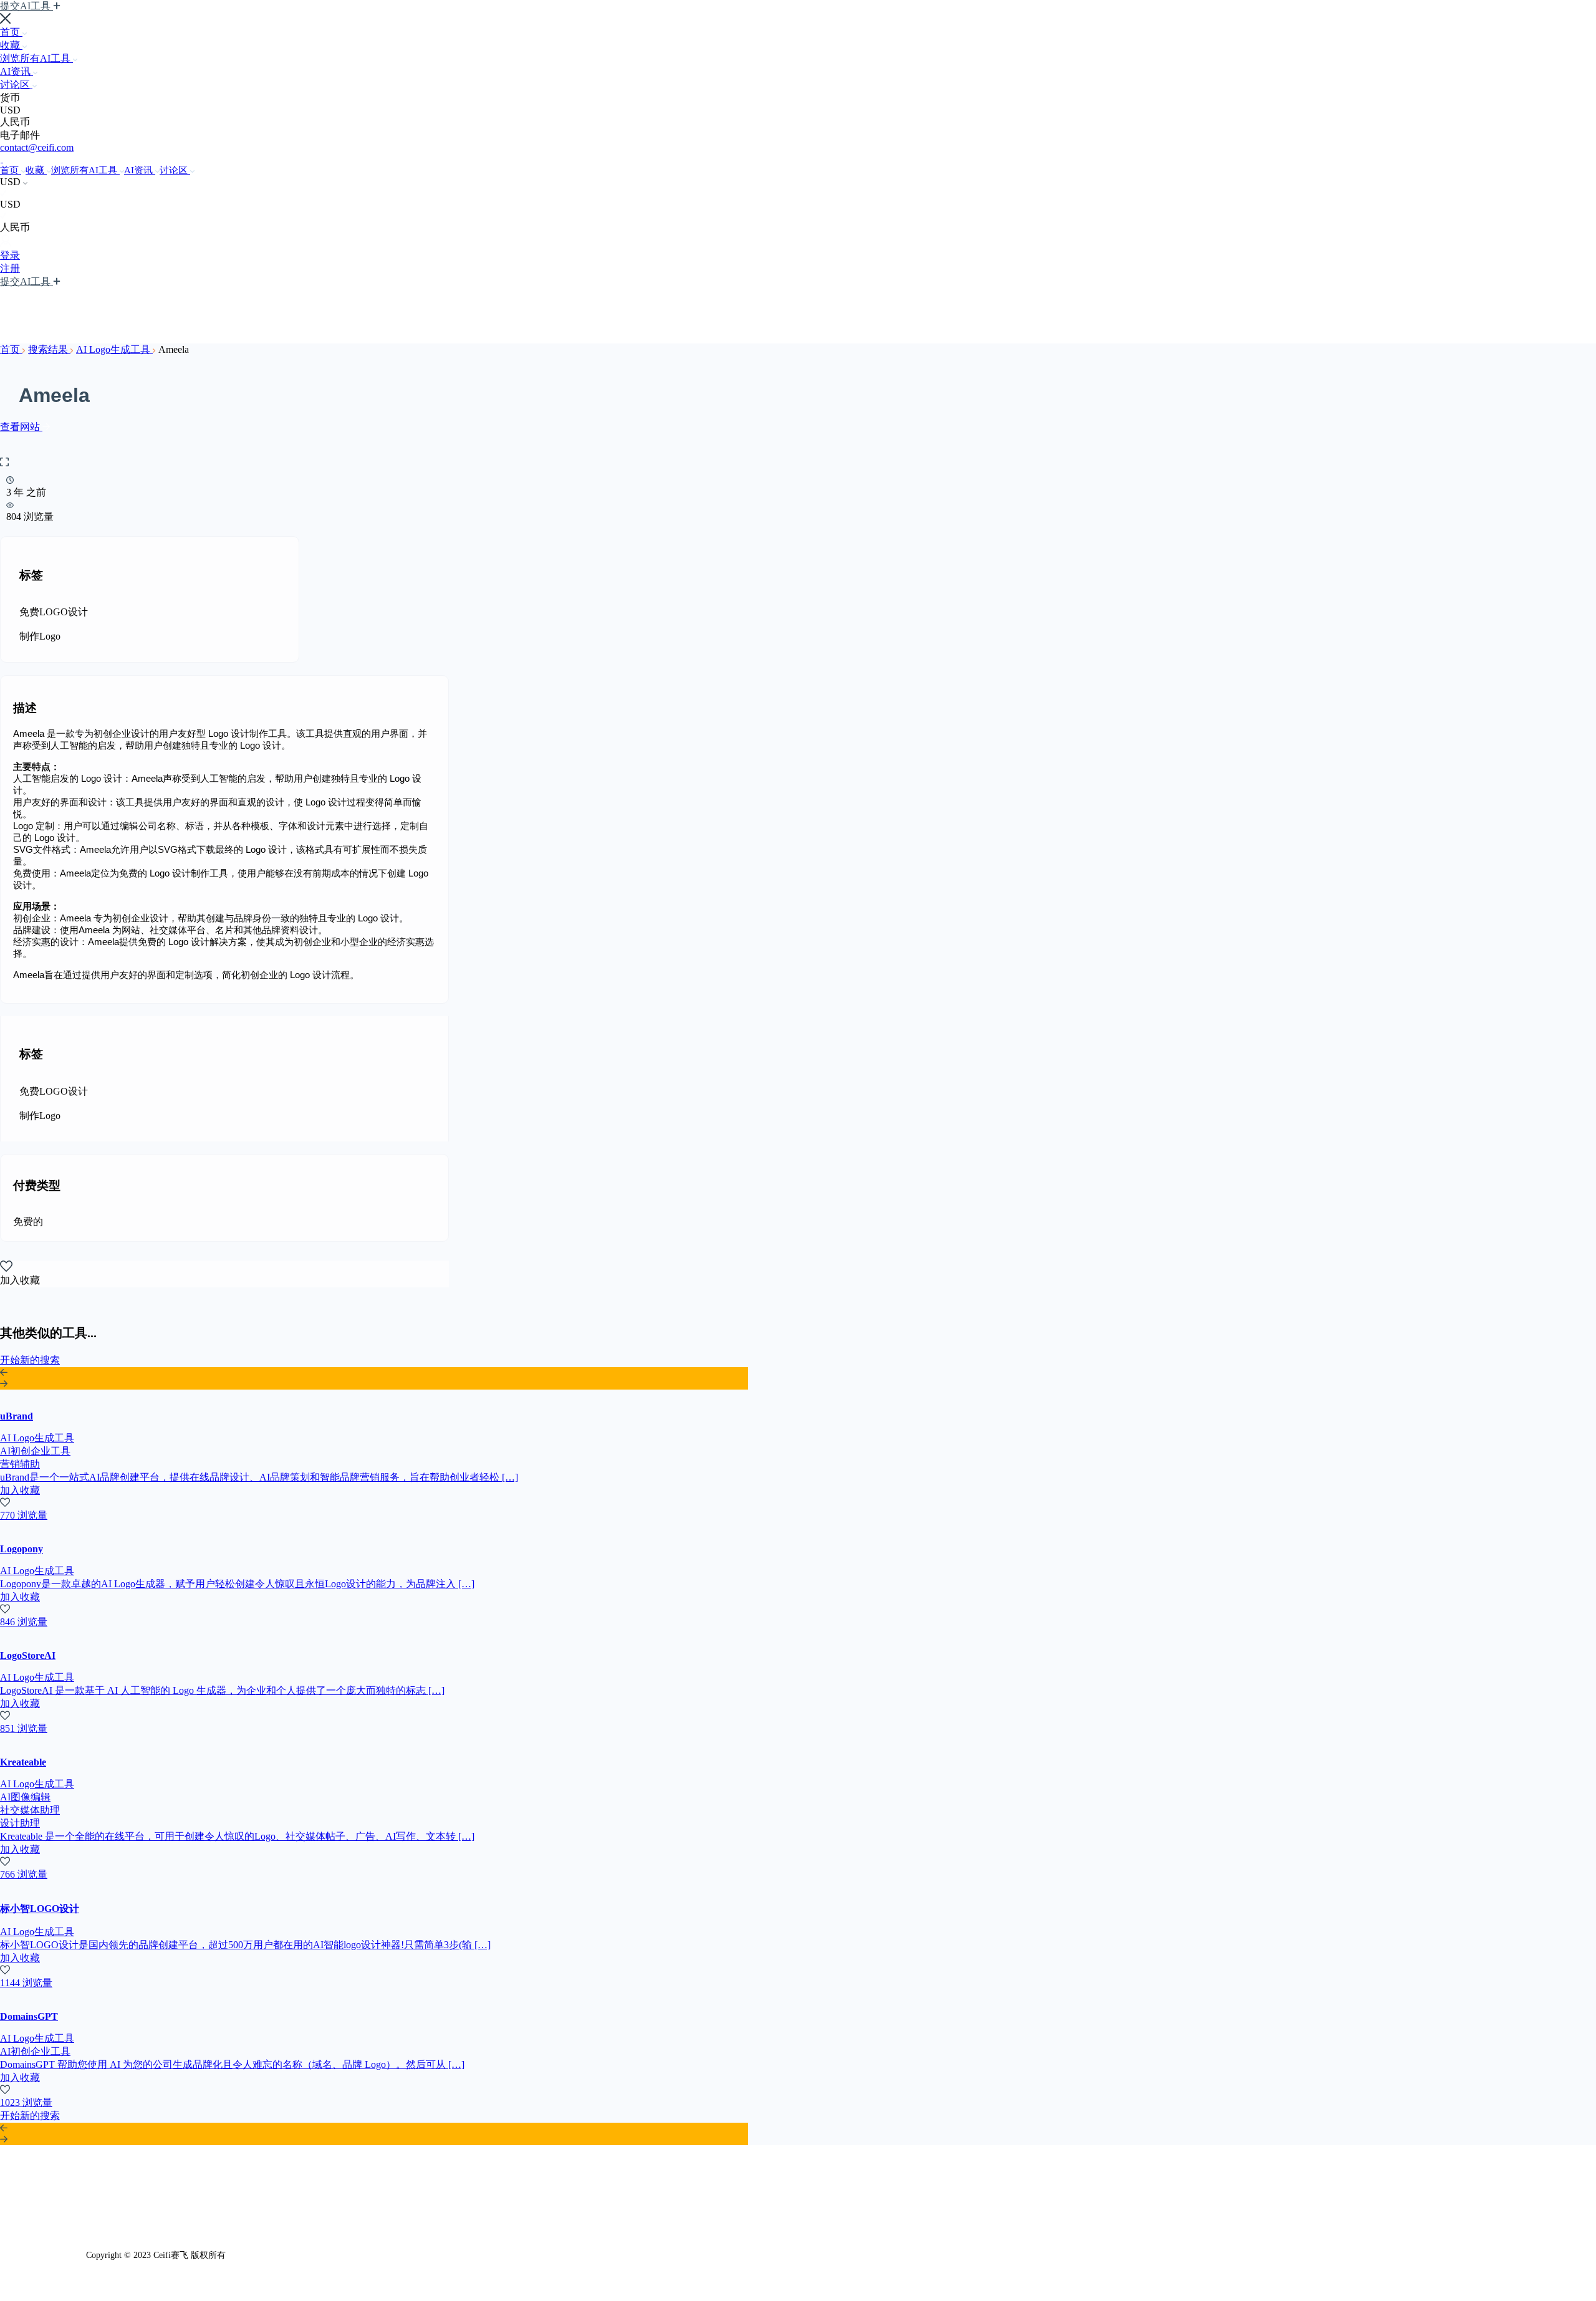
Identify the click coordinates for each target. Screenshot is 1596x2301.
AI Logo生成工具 (114, 349)
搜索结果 (49, 349)
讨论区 (16, 84)
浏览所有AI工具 (36, 58)
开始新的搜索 (30, 1360)
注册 (10, 268)
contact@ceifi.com (37, 147)
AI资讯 (17, 71)
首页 (11, 32)
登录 (10, 255)
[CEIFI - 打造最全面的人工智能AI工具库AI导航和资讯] (2, 159)
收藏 (11, 45)
